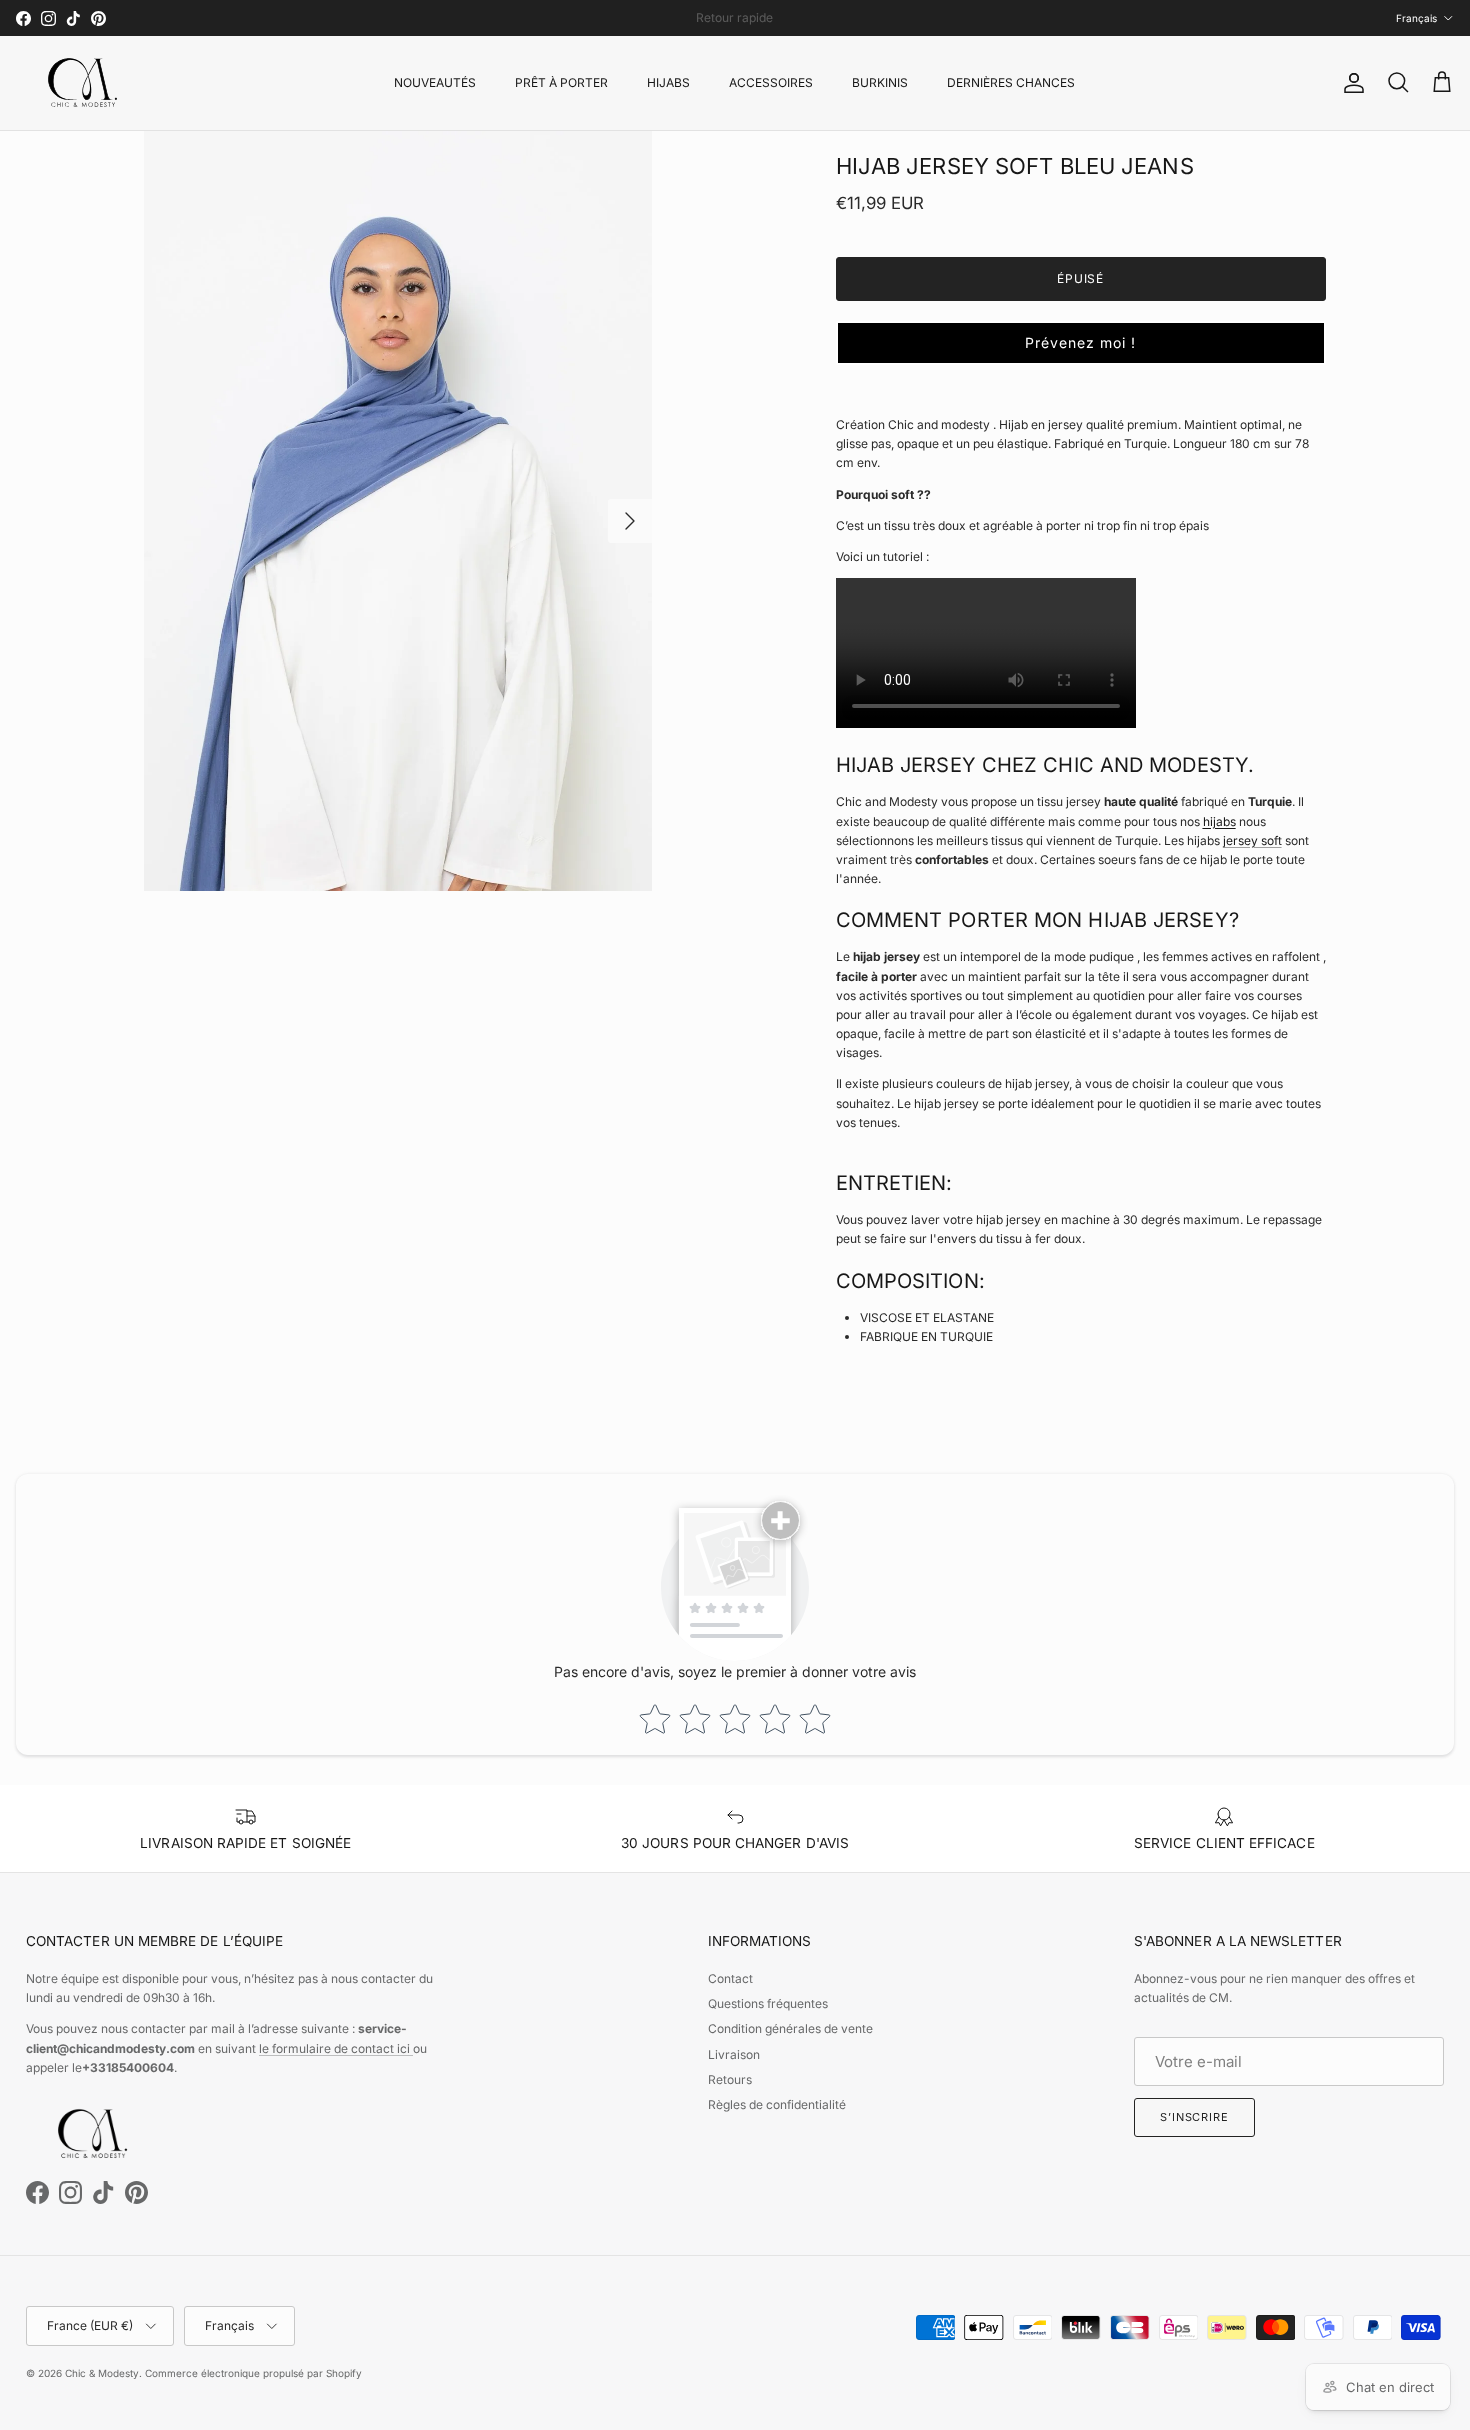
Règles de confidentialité (777, 2104)
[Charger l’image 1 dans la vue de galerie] (397, 511)
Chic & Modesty (102, 2373)
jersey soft (1252, 840)
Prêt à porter (561, 82)
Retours (730, 2079)
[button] (1081, 343)
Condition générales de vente (790, 2028)
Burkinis (880, 82)
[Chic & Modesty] (86, 83)
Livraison (734, 2054)
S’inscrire (1194, 2117)
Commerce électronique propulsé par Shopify (253, 2373)
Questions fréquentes (768, 2003)
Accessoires (771, 82)
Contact (730, 1978)
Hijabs (668, 82)
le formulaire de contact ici (336, 2048)
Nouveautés (435, 82)
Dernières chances (1011, 82)
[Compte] (1350, 83)
